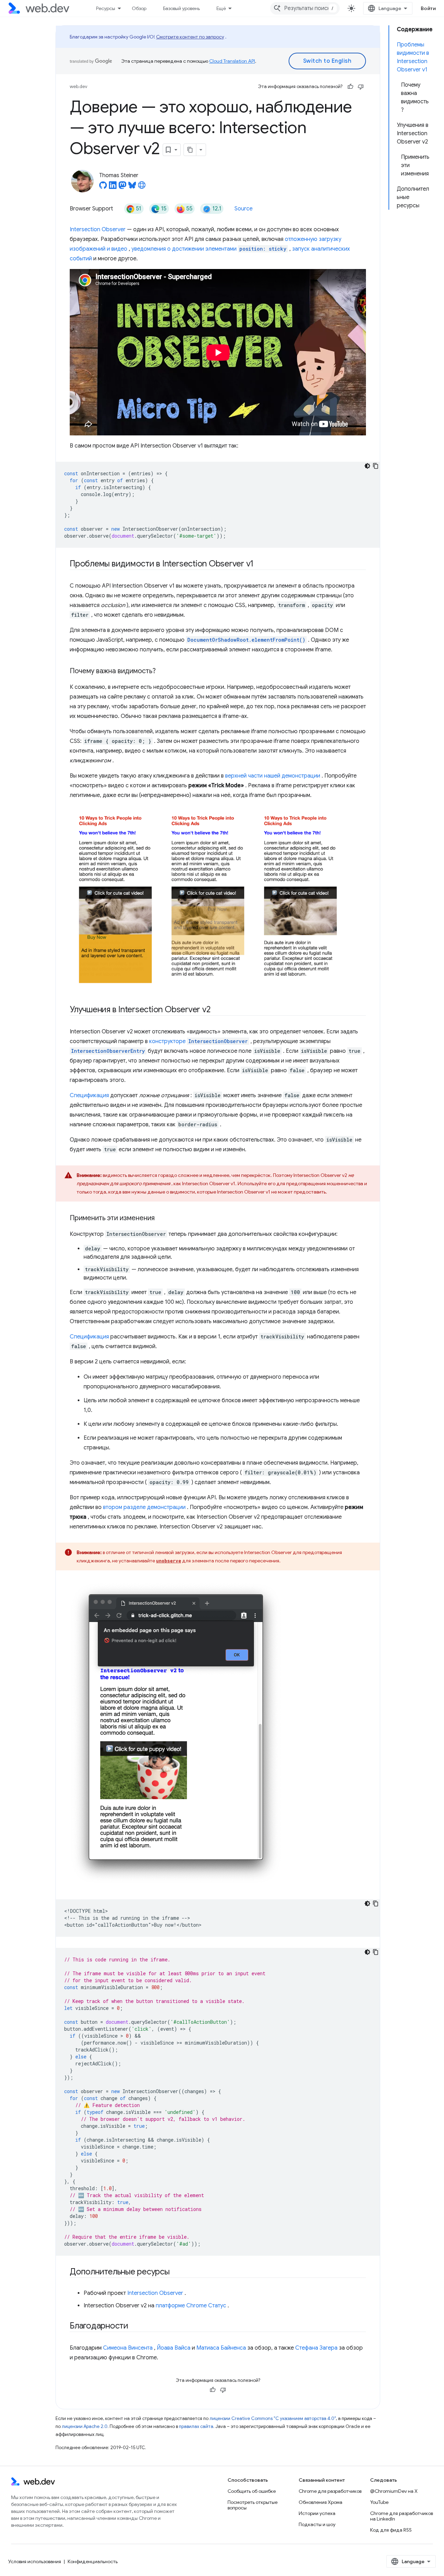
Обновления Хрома (321, 2502)
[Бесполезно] (361, 87)
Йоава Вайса (174, 2348)
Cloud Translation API (232, 61)
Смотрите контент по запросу (190, 37)
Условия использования (35, 2561)
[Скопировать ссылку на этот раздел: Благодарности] (135, 2326)
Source (244, 209)
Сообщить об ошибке (252, 2491)
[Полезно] (350, 87)
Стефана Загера (316, 2348)
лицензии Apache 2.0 (85, 2426)
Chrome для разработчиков (330, 2491)
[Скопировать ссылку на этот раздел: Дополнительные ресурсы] (176, 2272)
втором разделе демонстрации (144, 1507)
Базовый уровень (181, 8)
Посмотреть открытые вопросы (253, 2505)
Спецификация (89, 1095)
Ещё (221, 8)
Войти (428, 8)
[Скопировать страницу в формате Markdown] (190, 150)
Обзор (139, 8)
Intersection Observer (98, 229)
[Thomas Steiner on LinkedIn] (113, 187)
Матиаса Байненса (221, 2348)
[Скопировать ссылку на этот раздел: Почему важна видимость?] (162, 671)
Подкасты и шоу (317, 2524)
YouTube (379, 2502)
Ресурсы (106, 8)
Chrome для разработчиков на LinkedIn (402, 2516)
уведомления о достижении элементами (209, 249)
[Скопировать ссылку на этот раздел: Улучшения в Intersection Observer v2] (216, 1010)
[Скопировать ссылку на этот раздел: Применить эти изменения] (161, 1218)
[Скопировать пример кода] (376, 466)
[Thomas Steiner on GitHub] (103, 187)
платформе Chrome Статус (191, 2306)
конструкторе (198, 1041)
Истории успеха (317, 2513)
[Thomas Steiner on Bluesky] (132, 187)
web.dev (79, 86)
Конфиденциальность (93, 2561)
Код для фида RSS (391, 2530)
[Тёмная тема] (367, 466)
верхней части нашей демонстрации (273, 776)
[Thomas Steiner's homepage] (142, 187)
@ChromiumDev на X (394, 2491)
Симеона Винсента (128, 2348)
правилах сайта (196, 2426)
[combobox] (305, 8)
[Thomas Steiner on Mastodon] (122, 187)
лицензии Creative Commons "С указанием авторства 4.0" (273, 2418)
